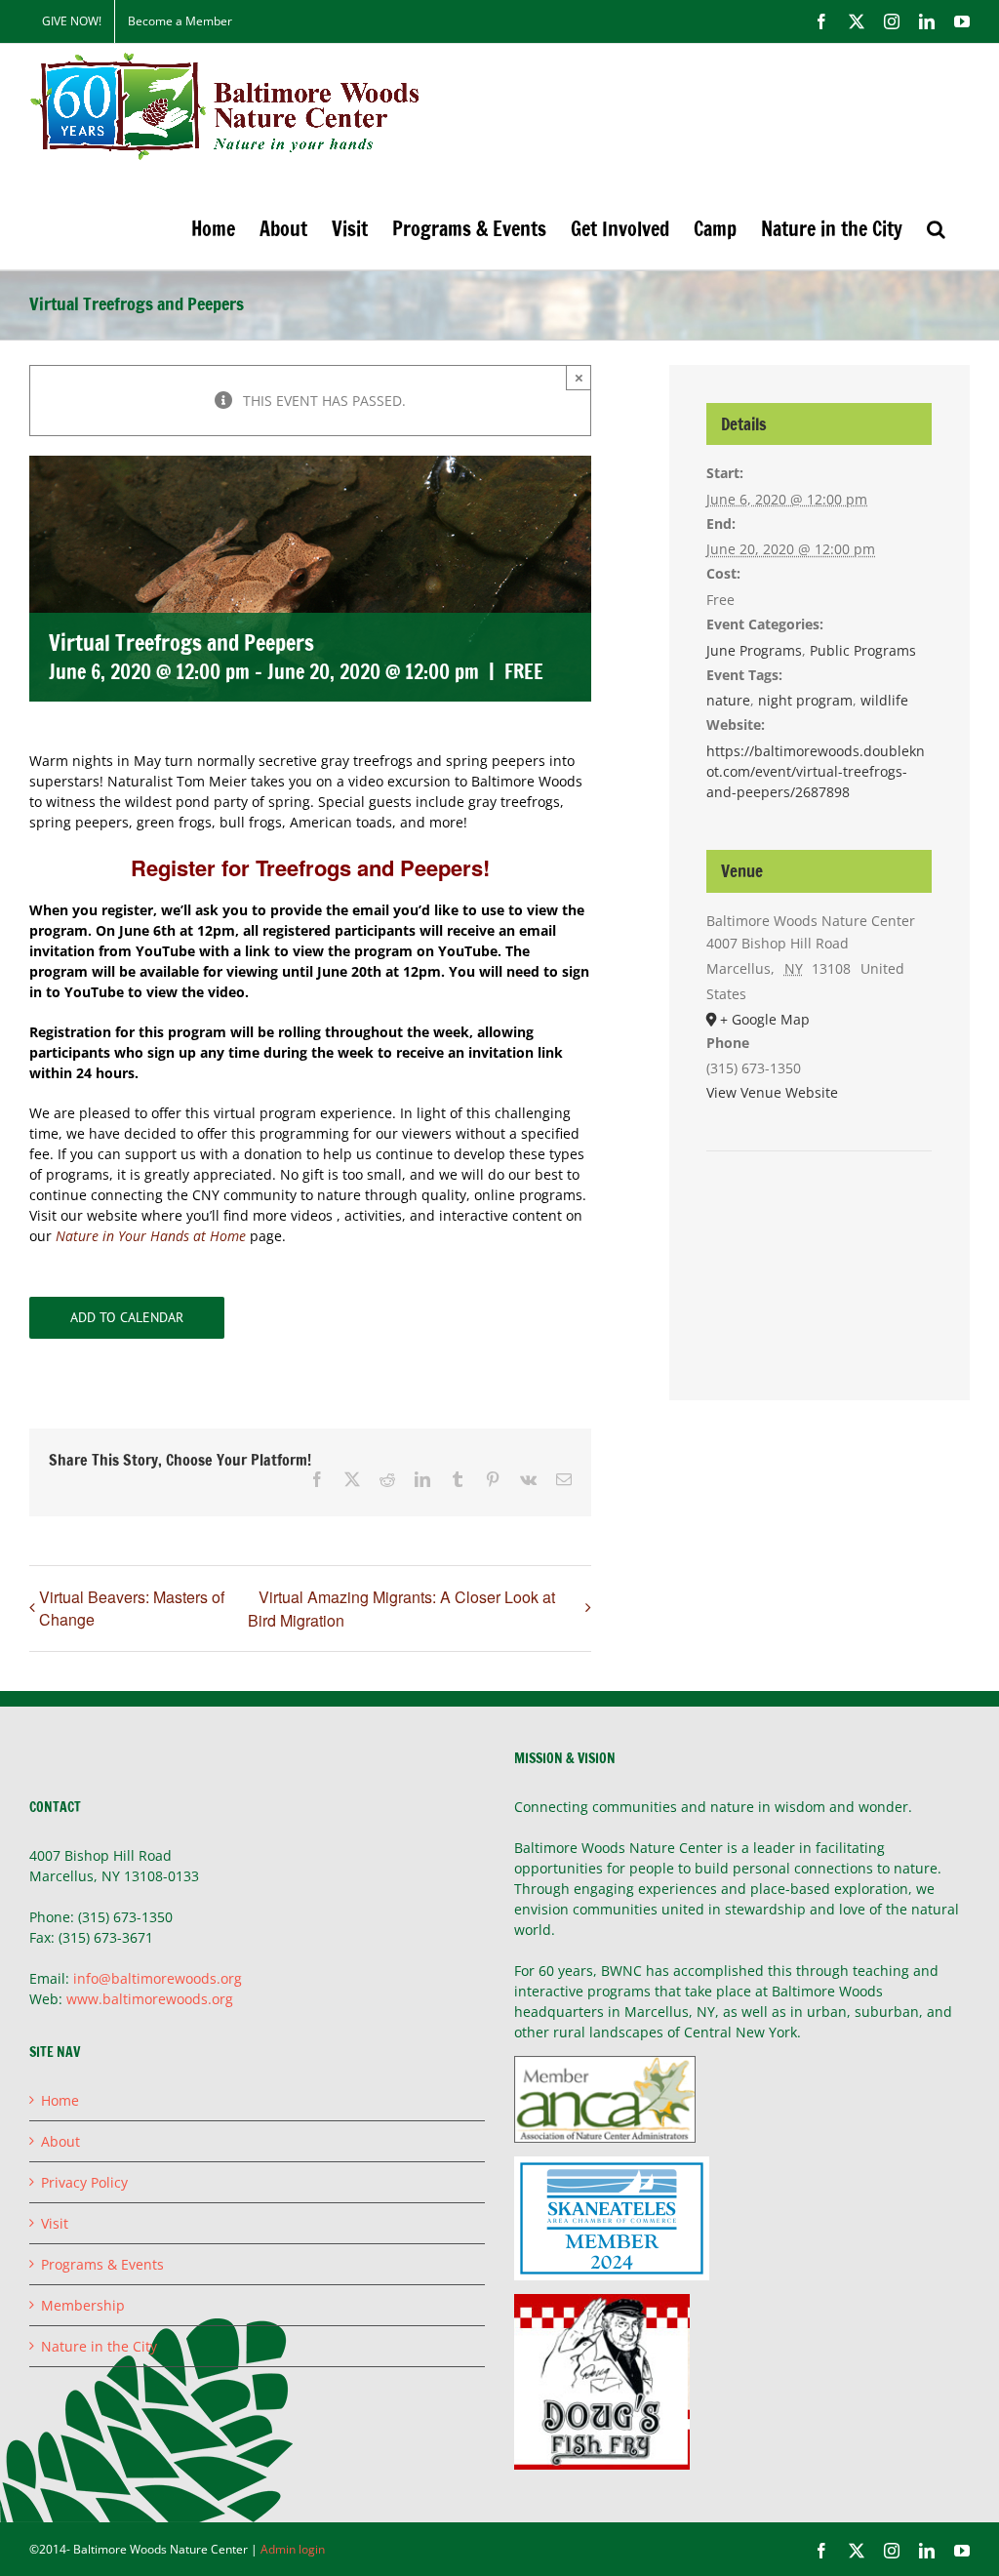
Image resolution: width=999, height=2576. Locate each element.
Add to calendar (127, 1318)
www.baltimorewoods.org (150, 1999)
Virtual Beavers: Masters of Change (132, 1608)
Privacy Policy (84, 2182)
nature (728, 700)
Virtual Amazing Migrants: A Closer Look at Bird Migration (401, 1609)
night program (805, 700)
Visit (55, 2223)
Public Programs (863, 650)
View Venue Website (772, 1092)
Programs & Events (102, 2264)
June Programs (754, 650)
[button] (936, 229)
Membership (83, 2305)
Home (60, 2100)
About (60, 2141)
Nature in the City (99, 2346)
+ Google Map (765, 1019)
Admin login (293, 2549)
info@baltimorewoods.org (158, 1978)
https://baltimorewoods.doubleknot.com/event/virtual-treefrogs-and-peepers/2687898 (816, 771)
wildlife (884, 700)
